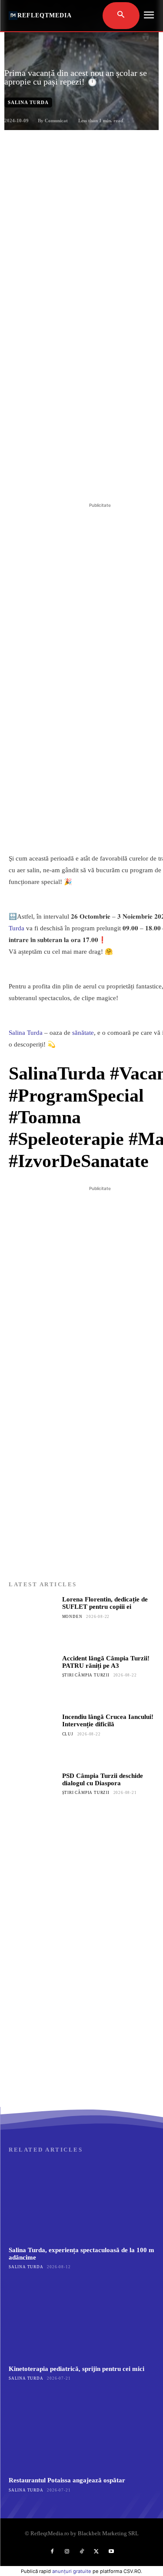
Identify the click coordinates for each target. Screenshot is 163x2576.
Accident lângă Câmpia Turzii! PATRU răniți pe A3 (106, 1662)
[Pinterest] (85, 479)
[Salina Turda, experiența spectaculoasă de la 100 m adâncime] (81, 2201)
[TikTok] (82, 2552)
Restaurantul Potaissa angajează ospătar (67, 2480)
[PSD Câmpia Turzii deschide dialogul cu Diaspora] (33, 1796)
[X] (65, 479)
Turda (17, 928)
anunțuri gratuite (72, 2571)
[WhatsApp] (105, 479)
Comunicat (56, 121)
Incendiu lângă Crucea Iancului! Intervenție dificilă (108, 1720)
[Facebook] (45, 479)
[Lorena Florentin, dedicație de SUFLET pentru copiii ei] (33, 1620)
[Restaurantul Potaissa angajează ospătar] (81, 2432)
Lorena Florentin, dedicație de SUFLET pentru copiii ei (105, 1603)
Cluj (68, 1734)
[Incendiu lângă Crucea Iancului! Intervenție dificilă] (33, 1737)
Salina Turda (28, 102)
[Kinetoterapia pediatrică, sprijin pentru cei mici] (81, 2320)
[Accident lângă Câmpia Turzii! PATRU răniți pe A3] (33, 1679)
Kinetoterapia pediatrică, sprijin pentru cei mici (77, 2369)
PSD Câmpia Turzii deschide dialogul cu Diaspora (103, 1779)
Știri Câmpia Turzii (86, 1675)
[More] (125, 479)
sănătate (83, 1033)
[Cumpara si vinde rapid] (81, 2022)
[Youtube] (111, 2552)
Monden (72, 1617)
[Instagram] (67, 2552)
